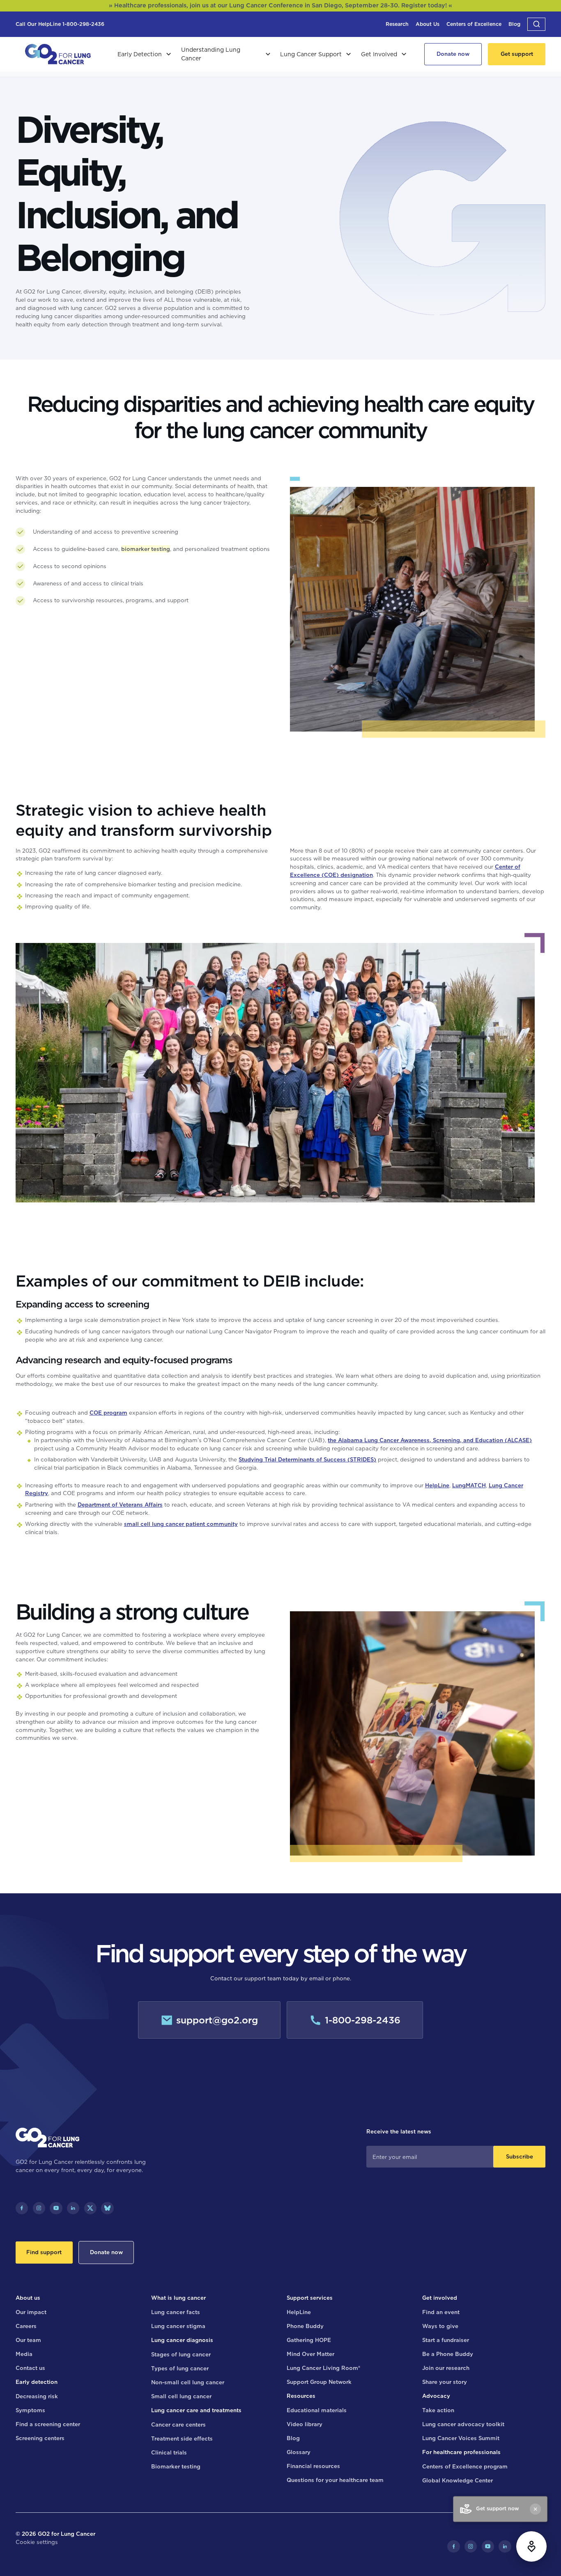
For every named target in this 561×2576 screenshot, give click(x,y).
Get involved (440, 2298)
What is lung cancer (178, 2298)
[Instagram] (39, 2208)
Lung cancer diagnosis (182, 2340)
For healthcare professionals (461, 2452)
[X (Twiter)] (90, 2208)
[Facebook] (22, 2208)
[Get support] (517, 54)
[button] (536, 24)
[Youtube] (56, 2208)
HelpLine (437, 1485)
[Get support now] (531, 2546)
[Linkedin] (73, 2208)
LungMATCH (469, 1485)
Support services (310, 2298)
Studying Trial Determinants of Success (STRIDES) (307, 1459)
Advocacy (436, 2396)
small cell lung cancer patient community (181, 1524)
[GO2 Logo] (58, 54)
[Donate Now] (453, 54)
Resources (301, 2396)
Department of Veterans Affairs (120, 1505)
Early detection (37, 2382)
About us (28, 2298)
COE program (108, 1413)
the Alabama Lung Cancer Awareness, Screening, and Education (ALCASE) (430, 1440)
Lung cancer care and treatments (196, 2410)
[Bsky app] (107, 2208)
